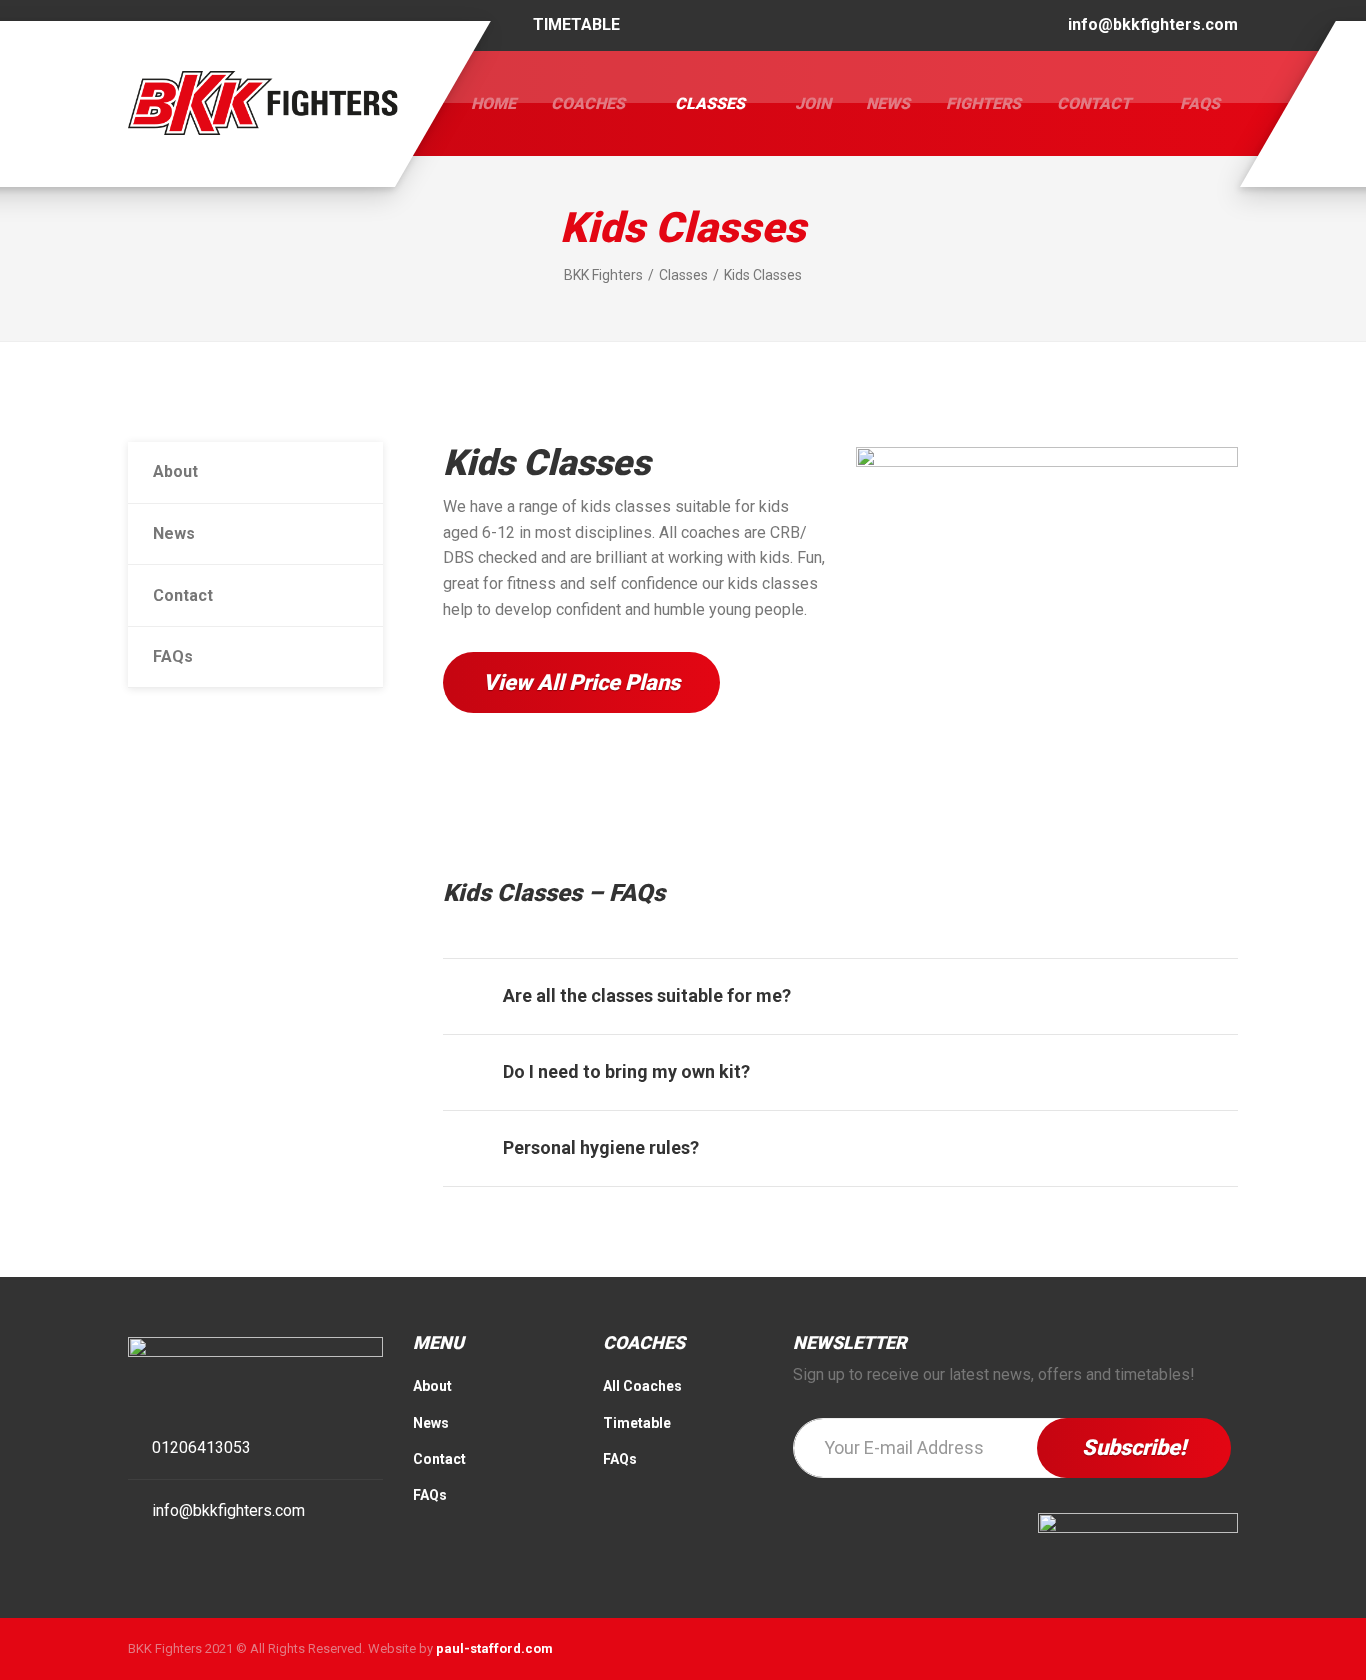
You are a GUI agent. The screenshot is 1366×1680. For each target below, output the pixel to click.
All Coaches (642, 1386)
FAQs (1200, 103)
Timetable (637, 1423)
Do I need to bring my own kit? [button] (626, 1071)
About (175, 471)
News (888, 103)
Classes (710, 103)
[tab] (840, 996)
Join (813, 103)
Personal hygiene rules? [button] (601, 1147)
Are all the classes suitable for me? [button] (647, 995)
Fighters (983, 103)
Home (493, 103)
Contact (1094, 103)
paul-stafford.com (494, 1648)
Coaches (588, 103)
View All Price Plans (581, 682)
